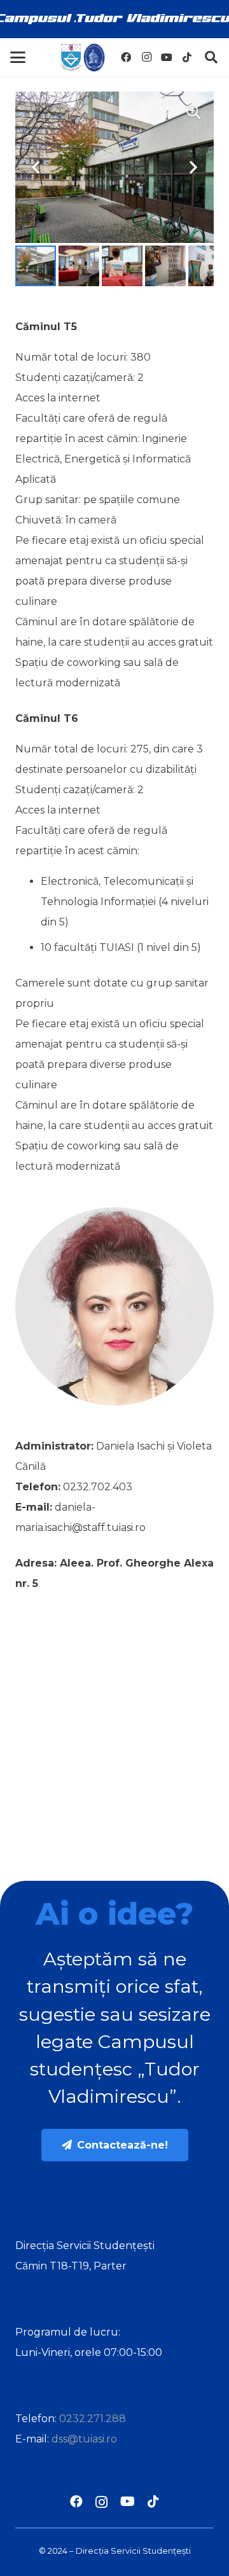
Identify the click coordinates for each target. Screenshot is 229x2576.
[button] (18, 57)
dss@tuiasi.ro (84, 2439)
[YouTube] (167, 57)
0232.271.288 (93, 2419)
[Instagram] (146, 57)
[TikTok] (187, 57)
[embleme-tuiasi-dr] (82, 58)
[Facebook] (126, 57)
